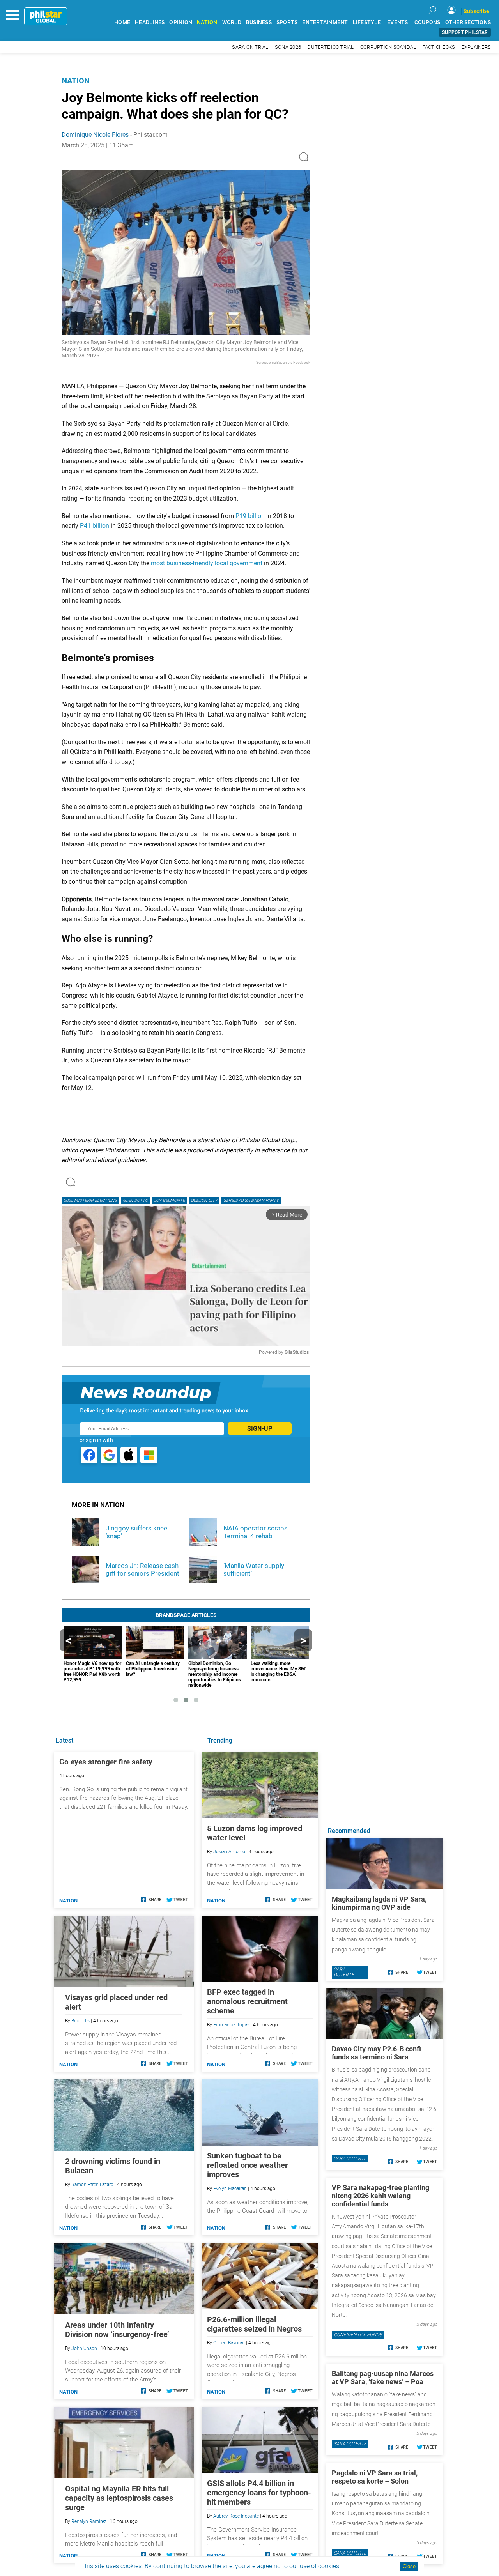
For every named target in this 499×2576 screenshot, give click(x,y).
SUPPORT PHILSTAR (465, 32)
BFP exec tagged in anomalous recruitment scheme (247, 2001)
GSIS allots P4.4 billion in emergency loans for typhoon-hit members (259, 2493)
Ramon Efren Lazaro (92, 2185)
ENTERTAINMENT (325, 22)
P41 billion (95, 526)
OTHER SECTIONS (468, 22)
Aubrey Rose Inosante (236, 2516)
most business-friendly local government (207, 563)
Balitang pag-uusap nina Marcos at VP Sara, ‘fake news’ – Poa (383, 2378)
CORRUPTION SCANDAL (388, 47)
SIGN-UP (260, 1429)
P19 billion (250, 516)
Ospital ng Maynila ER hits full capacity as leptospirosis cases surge (119, 2498)
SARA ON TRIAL (250, 47)
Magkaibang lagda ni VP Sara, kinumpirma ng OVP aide (379, 1903)
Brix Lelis (81, 2021)
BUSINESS (259, 22)
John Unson (84, 2348)
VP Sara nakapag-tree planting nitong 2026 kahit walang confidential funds (380, 2196)
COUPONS (427, 22)
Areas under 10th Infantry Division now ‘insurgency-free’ (117, 2330)
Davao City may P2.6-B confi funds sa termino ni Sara (376, 2053)
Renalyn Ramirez (89, 2521)
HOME (122, 22)
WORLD (232, 22)
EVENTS (398, 22)
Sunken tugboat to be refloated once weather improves (247, 2165)
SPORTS (287, 22)
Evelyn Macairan (230, 2189)
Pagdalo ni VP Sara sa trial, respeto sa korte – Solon (375, 2477)
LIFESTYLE (367, 22)
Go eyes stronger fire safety (106, 1762)
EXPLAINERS (476, 47)
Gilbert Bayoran (229, 2343)
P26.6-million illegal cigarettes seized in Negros (254, 2324)
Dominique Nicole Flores (95, 135)
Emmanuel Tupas (231, 2025)
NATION (207, 22)
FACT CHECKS (439, 47)
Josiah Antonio (229, 1852)
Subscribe (476, 11)
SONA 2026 (288, 47)
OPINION (181, 22)
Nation (76, 81)
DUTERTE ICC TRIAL (330, 47)
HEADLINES (150, 22)
